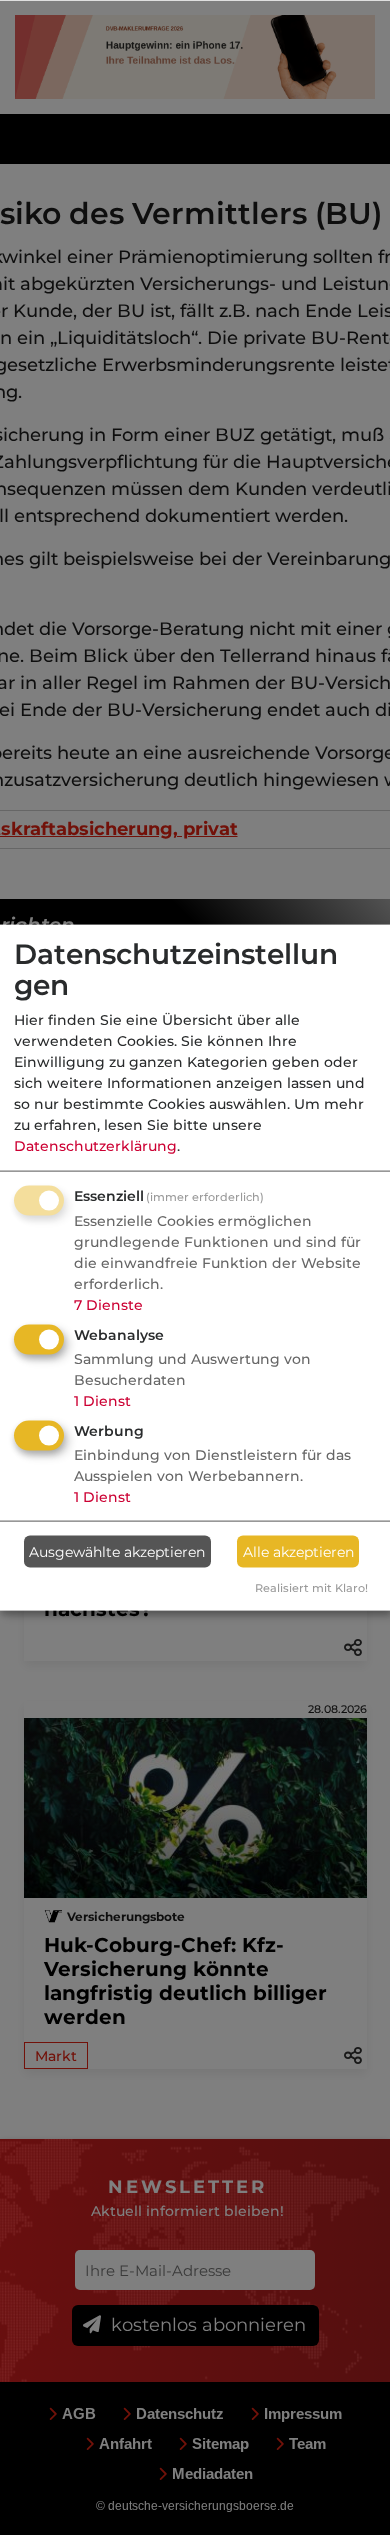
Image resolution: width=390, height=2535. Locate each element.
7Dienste (108, 1305)
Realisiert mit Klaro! (311, 1588)
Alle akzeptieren (298, 1551)
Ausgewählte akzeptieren (117, 1551)
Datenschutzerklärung (95, 1146)
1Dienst (102, 1401)
